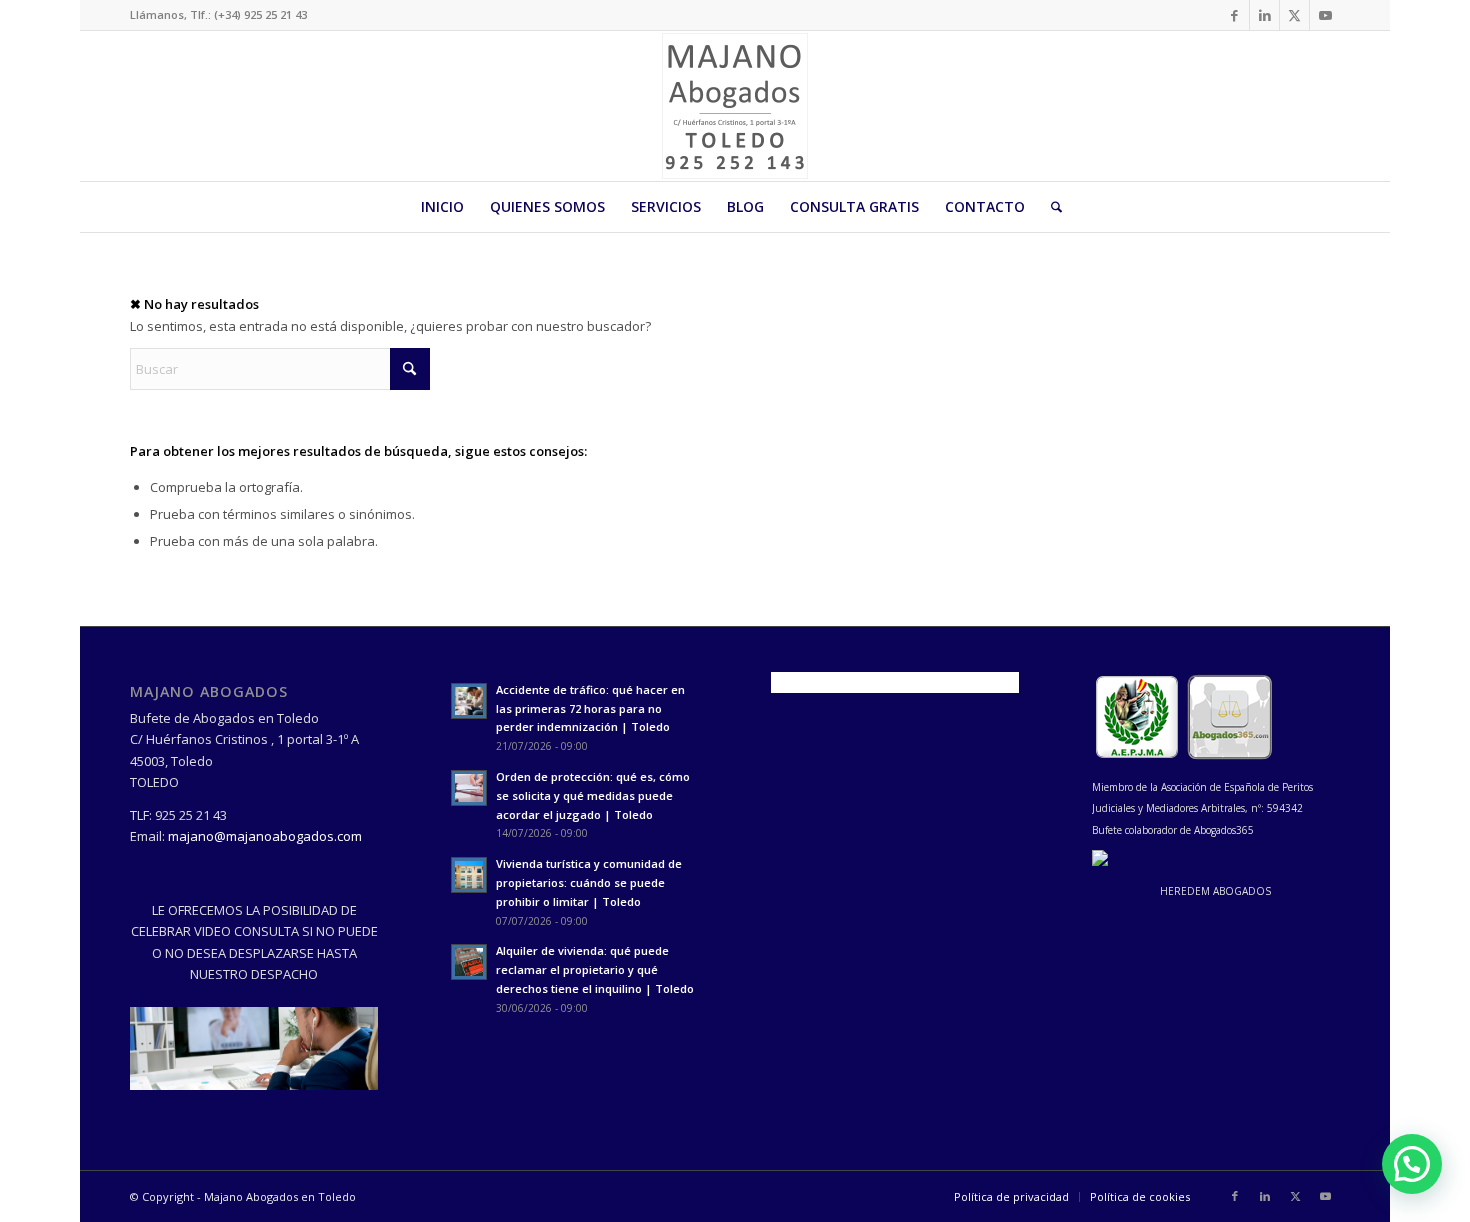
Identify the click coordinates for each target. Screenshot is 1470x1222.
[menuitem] (442, 207)
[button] (1412, 1164)
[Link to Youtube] (1325, 15)
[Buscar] (1050, 207)
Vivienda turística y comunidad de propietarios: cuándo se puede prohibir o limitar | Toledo (589, 882)
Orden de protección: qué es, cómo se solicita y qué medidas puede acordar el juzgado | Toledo (593, 795)
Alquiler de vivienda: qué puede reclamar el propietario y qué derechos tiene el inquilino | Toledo (595, 969)
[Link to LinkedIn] (1264, 15)
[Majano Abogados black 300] (735, 106)
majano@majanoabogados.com (265, 836)
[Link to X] (1294, 15)
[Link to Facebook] (1234, 15)
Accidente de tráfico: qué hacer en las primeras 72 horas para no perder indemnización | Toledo (590, 708)
